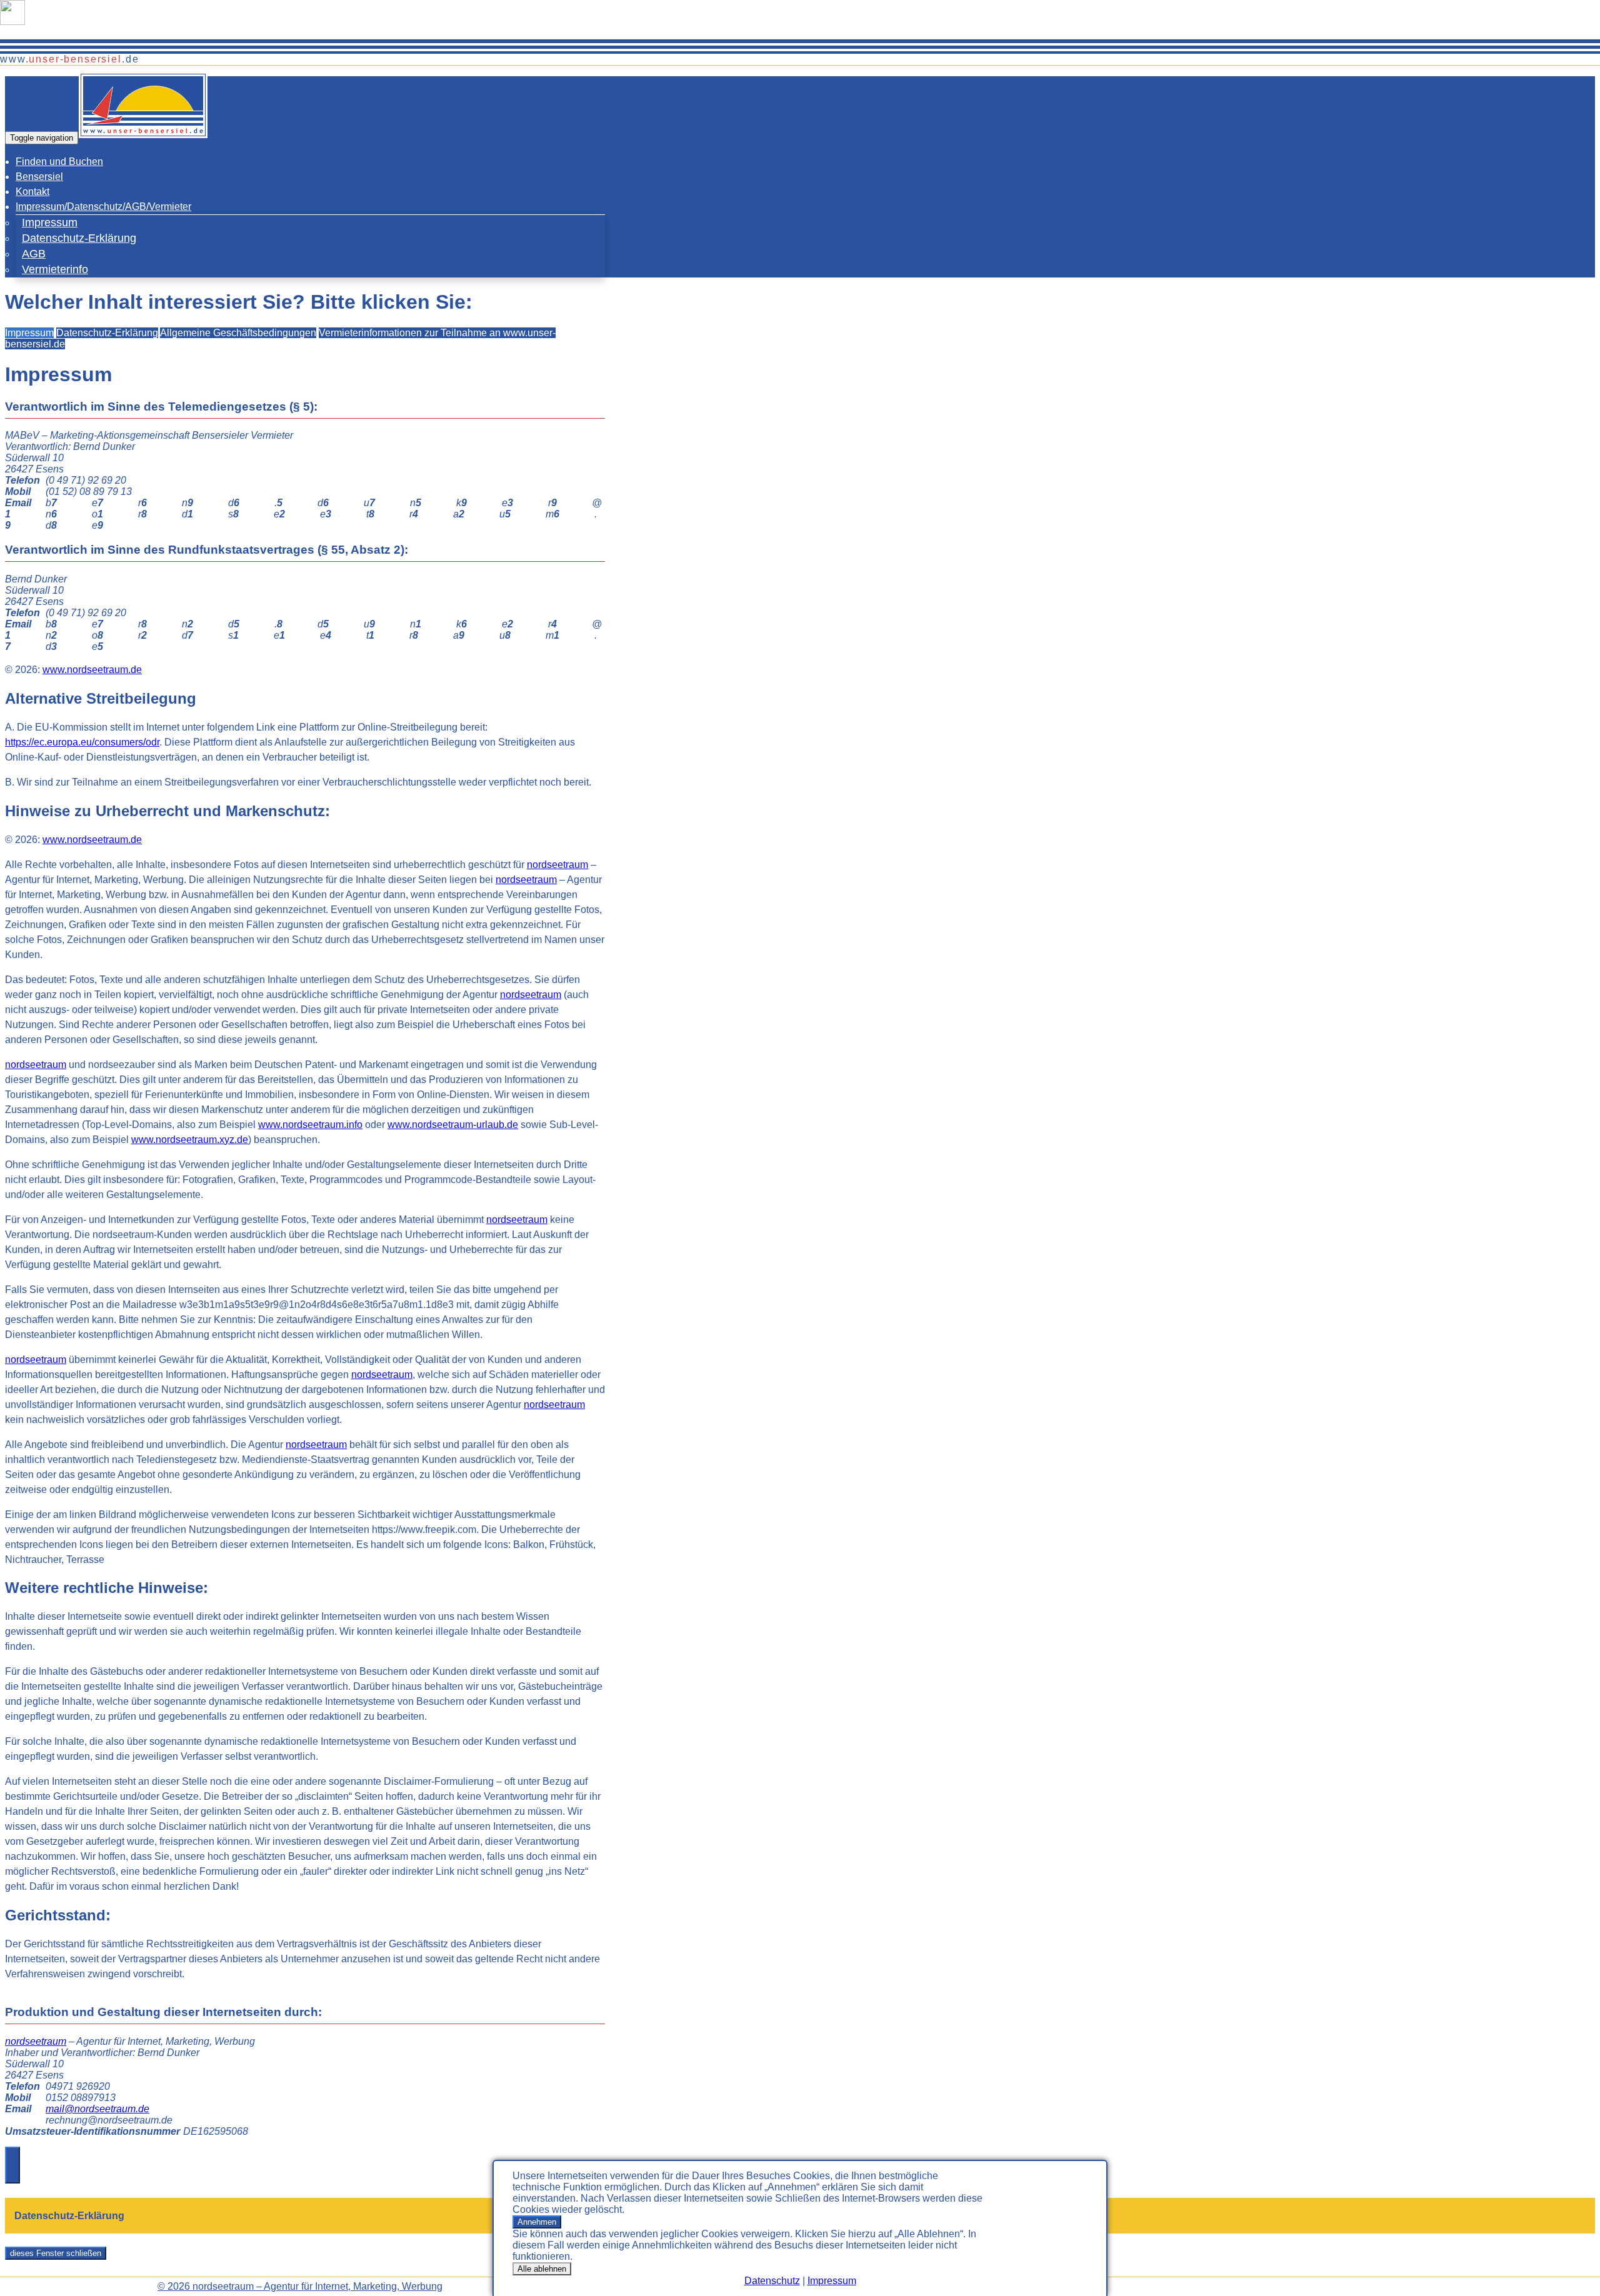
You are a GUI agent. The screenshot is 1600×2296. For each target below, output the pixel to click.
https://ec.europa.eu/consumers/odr (82, 742)
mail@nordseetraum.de (97, 2109)
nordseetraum (557, 865)
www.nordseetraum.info (310, 1125)
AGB (34, 254)
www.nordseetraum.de (92, 670)
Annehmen (537, 2222)
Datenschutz (772, 2281)
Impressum (832, 2281)
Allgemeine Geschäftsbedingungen (238, 333)
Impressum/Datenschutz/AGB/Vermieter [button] (103, 207)
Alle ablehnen (542, 2269)
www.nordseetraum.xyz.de (190, 1140)
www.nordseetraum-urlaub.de (453, 1125)
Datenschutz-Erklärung (79, 238)
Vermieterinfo (55, 269)
